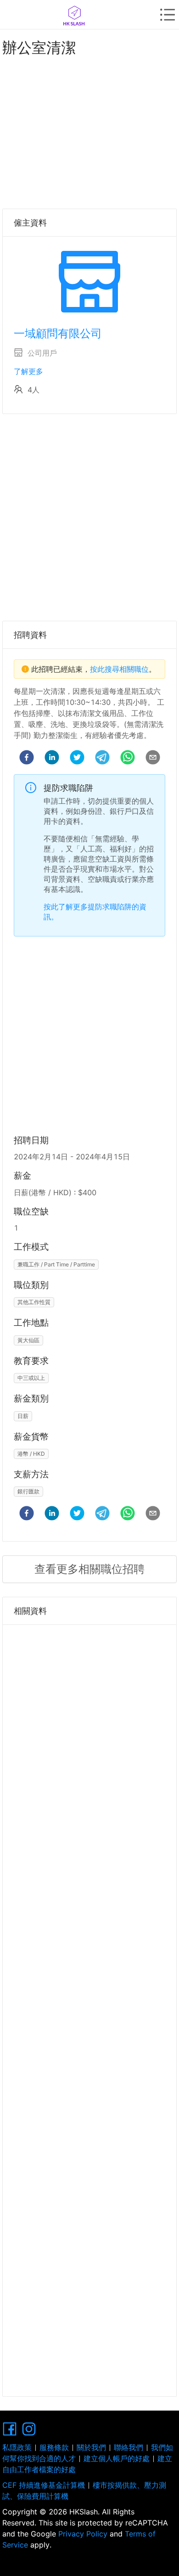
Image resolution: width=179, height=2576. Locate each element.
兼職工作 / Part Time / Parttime (56, 1264)
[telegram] (102, 759)
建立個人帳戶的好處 (117, 2458)
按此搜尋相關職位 (119, 669)
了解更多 (28, 371)
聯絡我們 (129, 2447)
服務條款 (54, 2447)
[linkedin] (52, 759)
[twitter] (77, 759)
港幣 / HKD (31, 1454)
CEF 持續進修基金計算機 (44, 2485)
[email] (153, 759)
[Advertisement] (89, 131)
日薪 (23, 1416)
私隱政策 (17, 2447)
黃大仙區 (28, 1340)
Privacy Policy (83, 2534)
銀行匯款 (28, 1491)
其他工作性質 (34, 1302)
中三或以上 (31, 1378)
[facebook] (27, 759)
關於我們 (91, 2447)
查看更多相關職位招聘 (89, 1569)
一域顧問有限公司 (58, 333)
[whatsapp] (128, 759)
